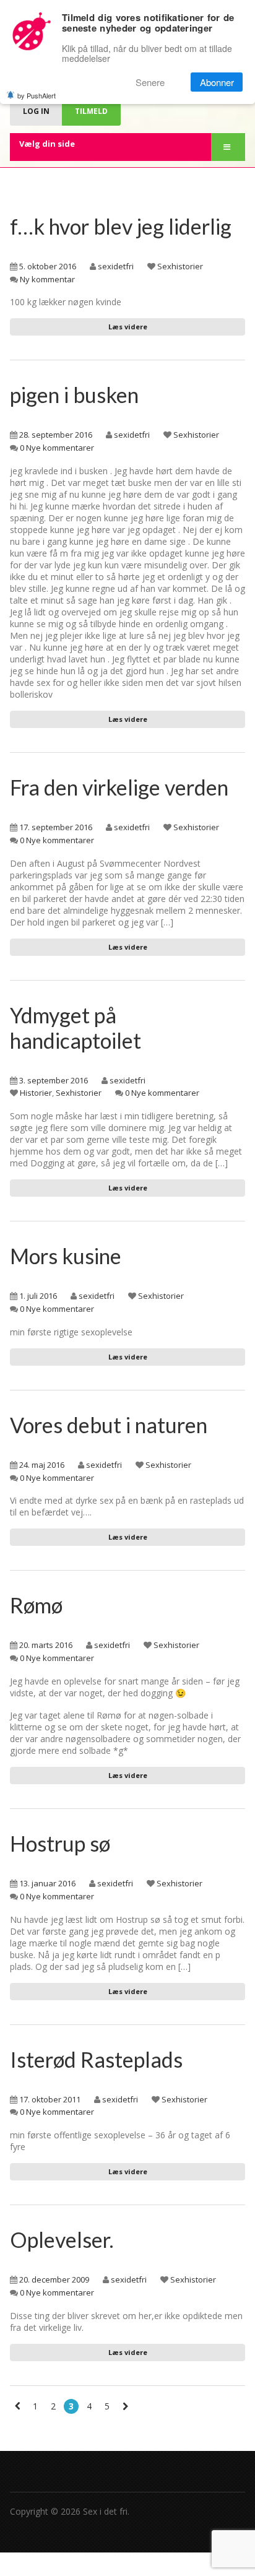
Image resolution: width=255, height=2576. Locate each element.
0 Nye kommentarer (57, 448)
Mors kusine (66, 1256)
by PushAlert (37, 95)
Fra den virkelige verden (119, 787)
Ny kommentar (47, 279)
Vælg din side (47, 144)
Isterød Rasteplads (96, 2059)
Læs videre (128, 327)
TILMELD (91, 111)
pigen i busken (74, 395)
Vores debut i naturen (109, 1425)
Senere (150, 82)
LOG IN (36, 111)
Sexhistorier (180, 266)
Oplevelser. (62, 2240)
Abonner (217, 82)
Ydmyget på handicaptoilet (76, 1028)
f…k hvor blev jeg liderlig (121, 226)
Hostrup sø (60, 1843)
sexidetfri (116, 266)
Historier (36, 1093)
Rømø (36, 1605)
